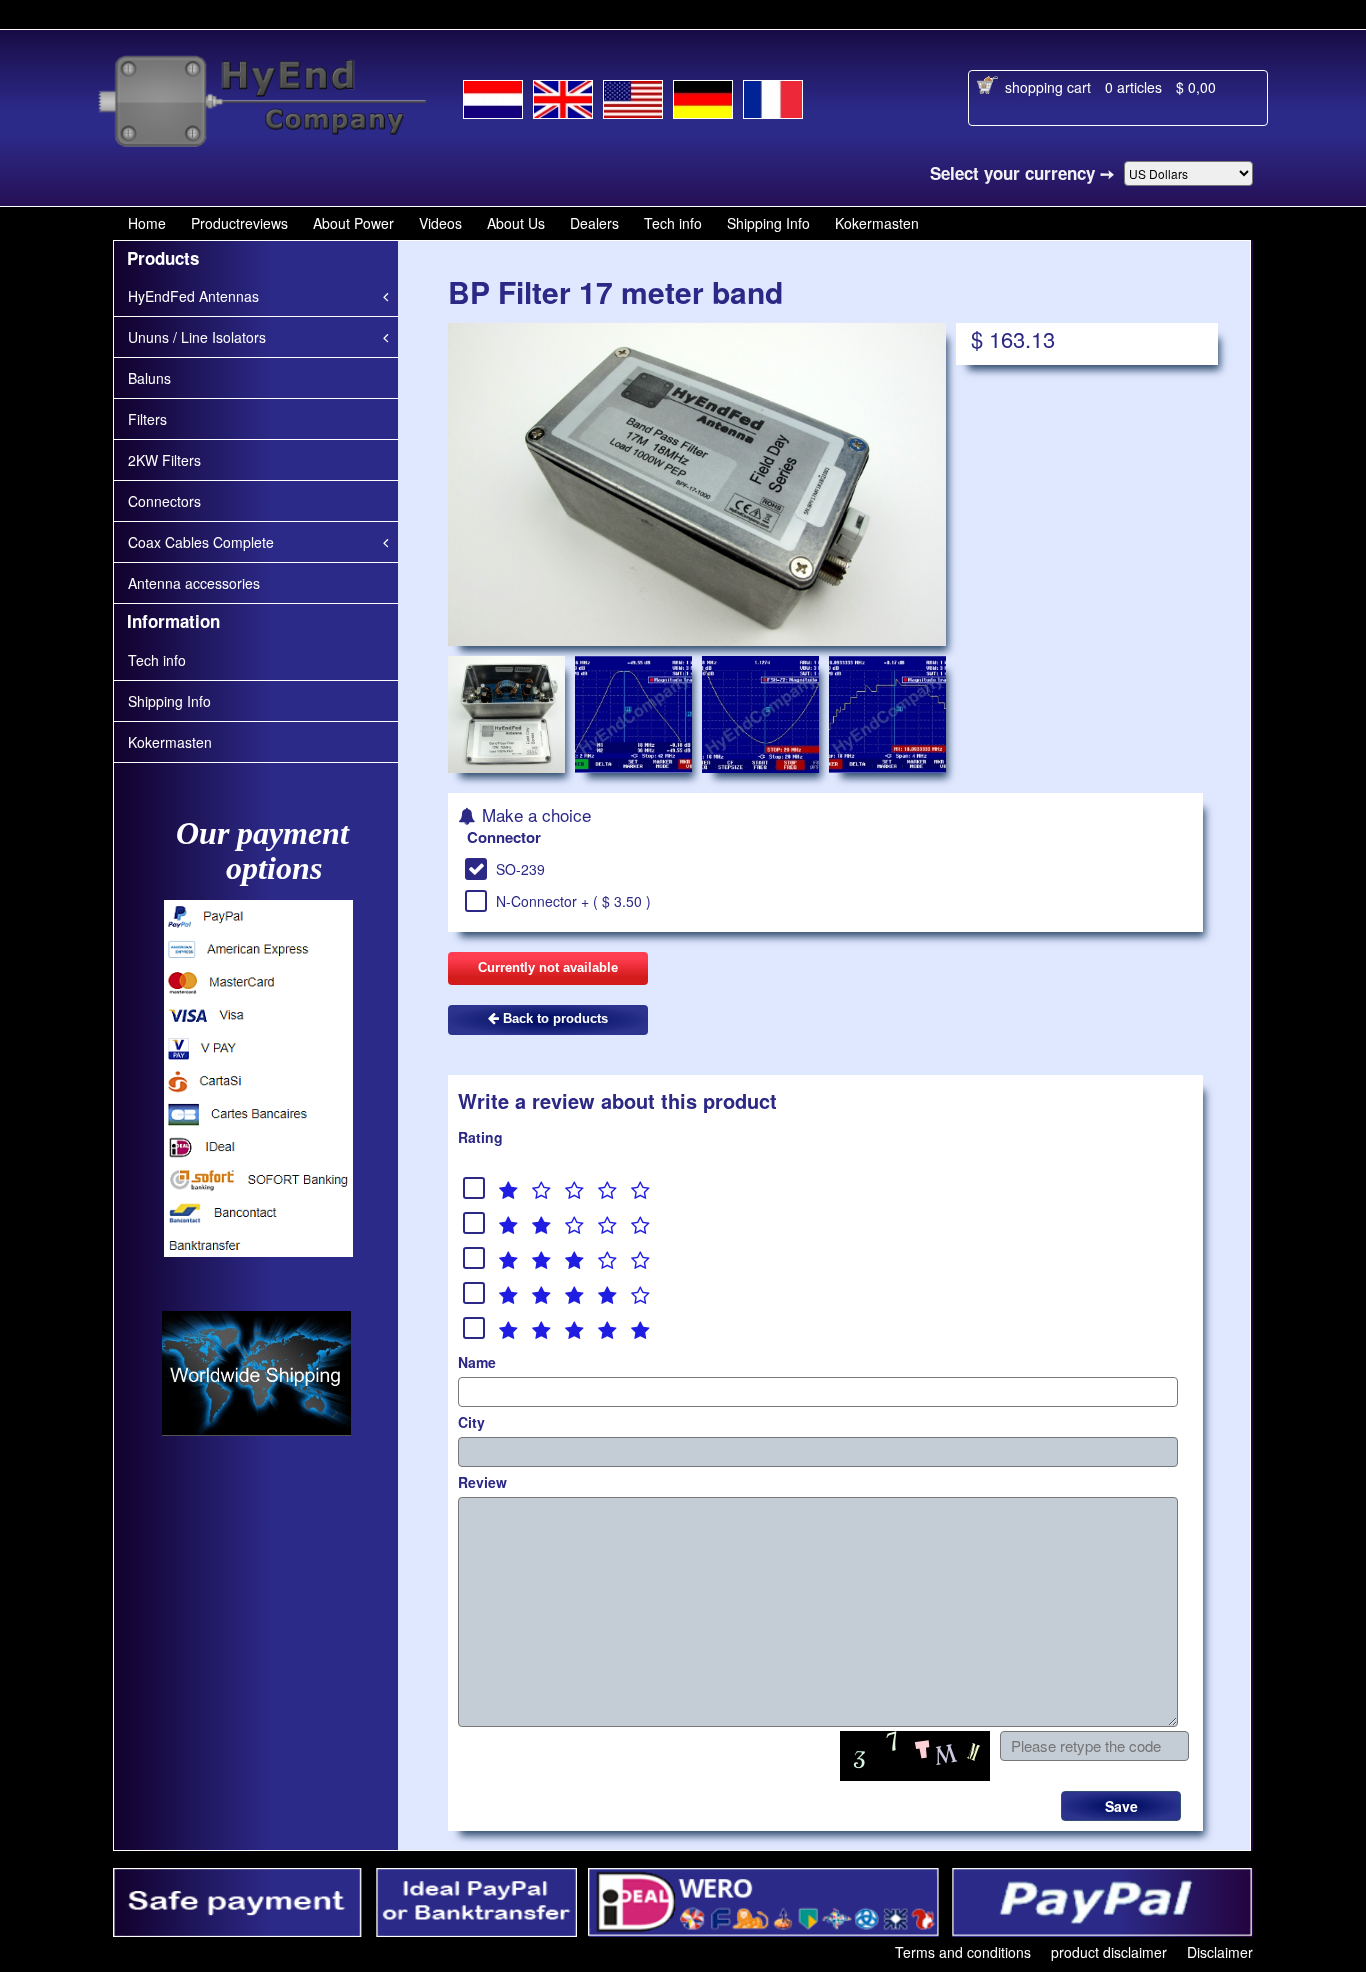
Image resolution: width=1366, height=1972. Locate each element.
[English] (563, 95)
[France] (773, 96)
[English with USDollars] (633, 96)
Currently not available (548, 967)
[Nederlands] (493, 96)
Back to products (553, 1018)
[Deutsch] (703, 96)
